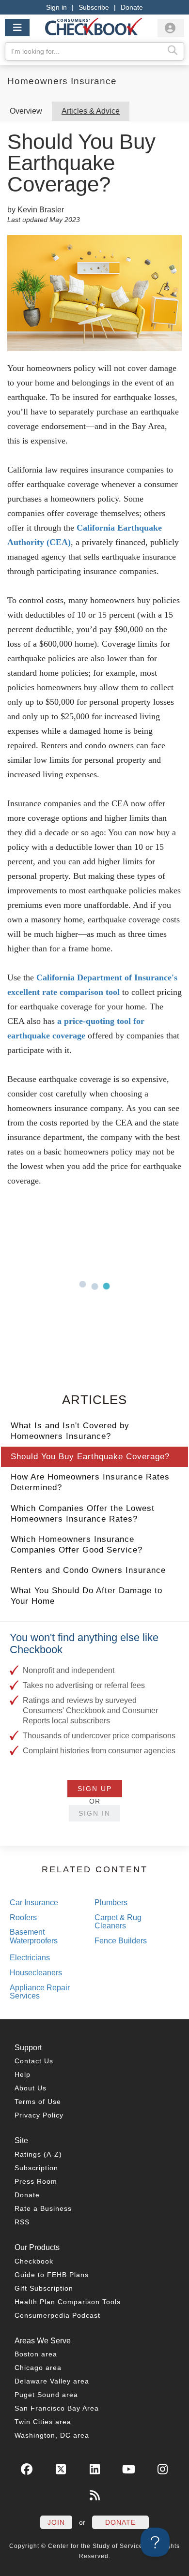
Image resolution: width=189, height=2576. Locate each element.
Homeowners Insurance (62, 81)
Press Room (36, 2181)
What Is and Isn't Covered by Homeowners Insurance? (70, 1431)
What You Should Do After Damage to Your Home (87, 1596)
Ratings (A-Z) (38, 2154)
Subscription (36, 2168)
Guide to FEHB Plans (52, 2275)
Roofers (23, 1917)
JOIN (56, 2522)
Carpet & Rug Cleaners (118, 1922)
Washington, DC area (52, 2435)
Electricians (30, 1958)
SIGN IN (94, 1813)
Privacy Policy (39, 2115)
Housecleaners (36, 1973)
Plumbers (111, 1902)
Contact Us (34, 2061)
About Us (31, 2088)
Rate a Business (43, 2208)
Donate (132, 7)
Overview (26, 111)
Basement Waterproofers (34, 1936)
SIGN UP (95, 1789)
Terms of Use (38, 2102)
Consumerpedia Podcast (57, 2315)
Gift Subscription (44, 2288)
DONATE (120, 2522)
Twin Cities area (43, 2422)
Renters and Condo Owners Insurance (88, 1570)
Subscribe (94, 7)
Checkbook (34, 2261)
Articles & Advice (91, 111)
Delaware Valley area (52, 2381)
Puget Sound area (46, 2395)
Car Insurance (34, 1902)
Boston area (36, 2354)
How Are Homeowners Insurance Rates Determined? (90, 1482)
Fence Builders (121, 1941)
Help (23, 2074)
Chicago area (38, 2368)
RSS (22, 2222)
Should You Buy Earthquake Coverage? (90, 1457)
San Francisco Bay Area (57, 2408)
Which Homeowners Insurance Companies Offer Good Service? (77, 1545)
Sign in (56, 7)
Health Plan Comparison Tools (68, 2302)
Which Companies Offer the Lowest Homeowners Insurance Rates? (83, 1514)
